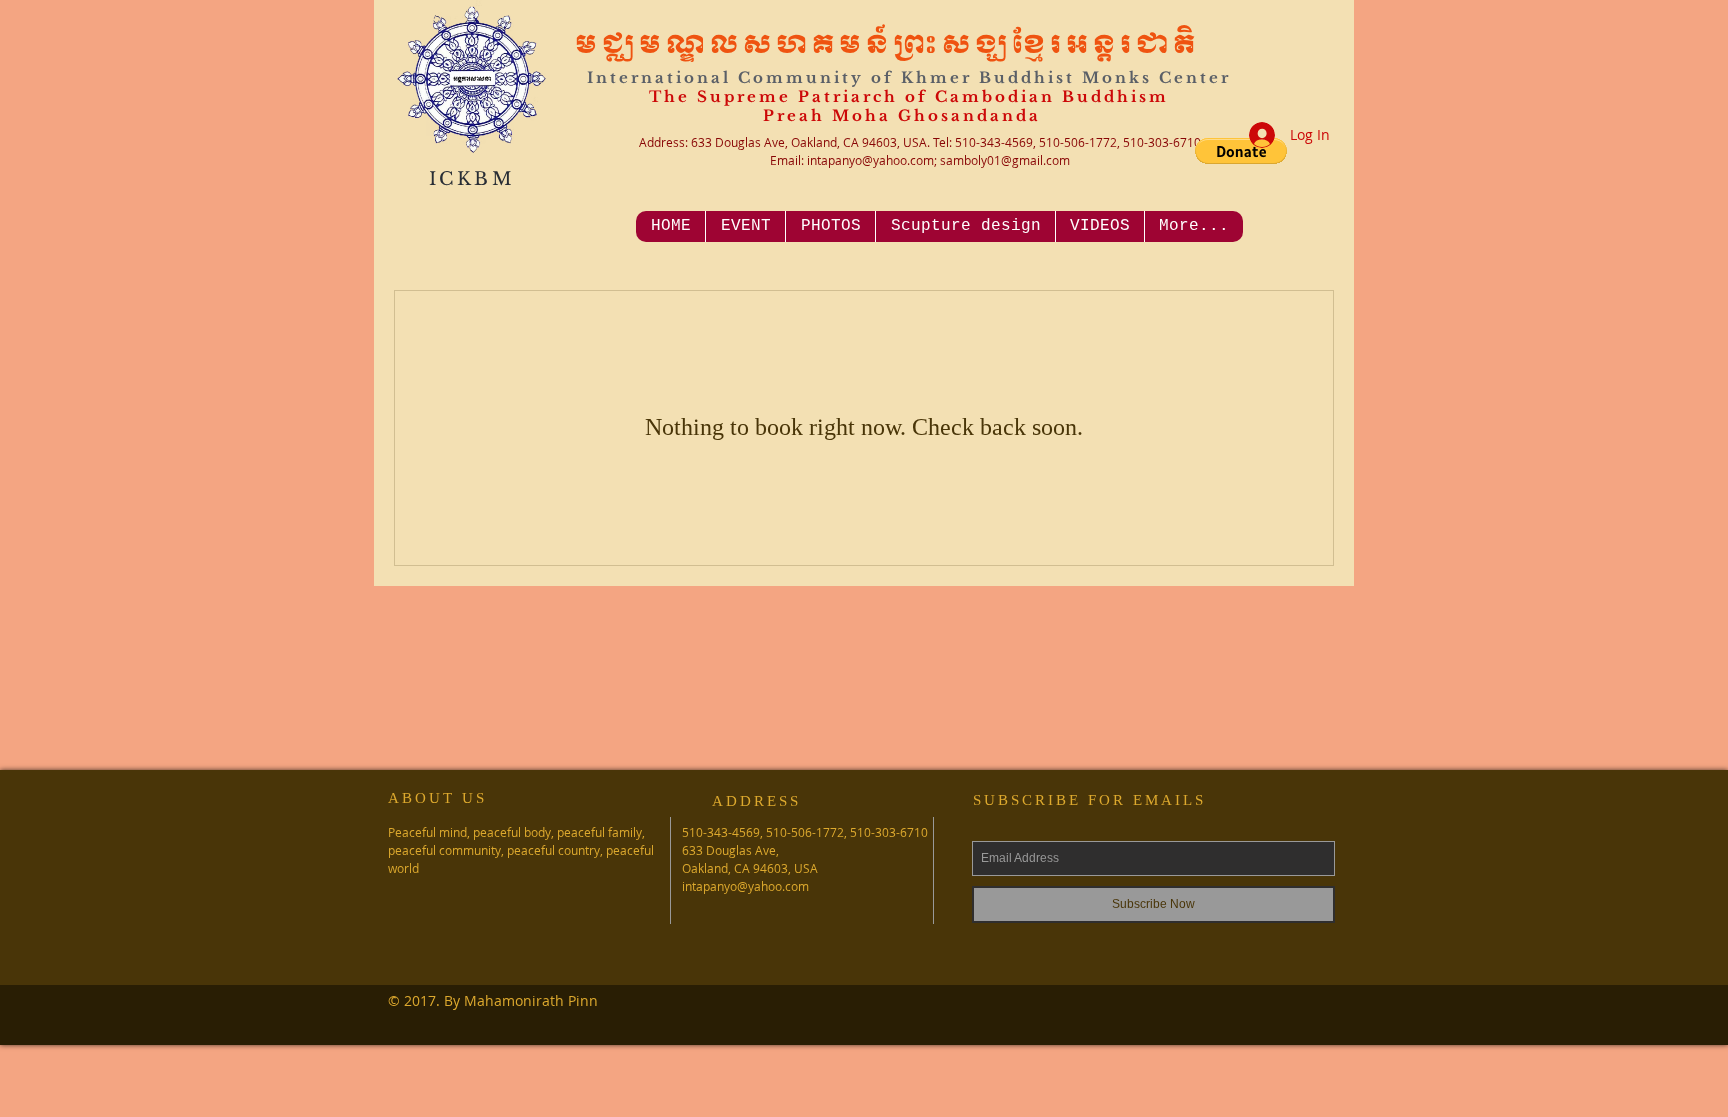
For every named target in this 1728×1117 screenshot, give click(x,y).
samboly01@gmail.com (1005, 160)
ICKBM (472, 179)
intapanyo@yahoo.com (870, 160)
